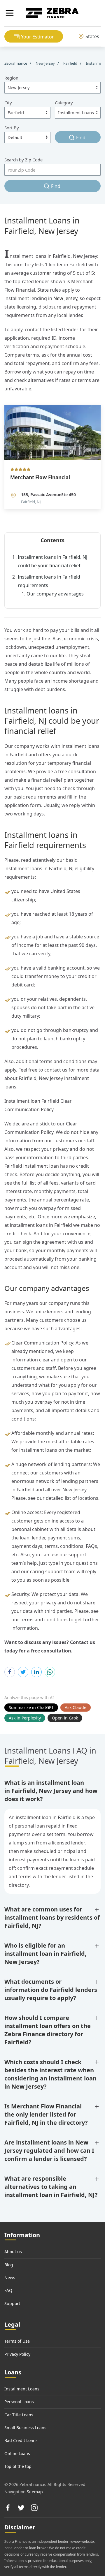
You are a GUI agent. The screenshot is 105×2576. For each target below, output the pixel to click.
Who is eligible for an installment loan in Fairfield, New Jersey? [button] (45, 1954)
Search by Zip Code (23, 160)
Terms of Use (17, 2341)
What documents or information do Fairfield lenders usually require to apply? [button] (51, 1990)
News (10, 2278)
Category (64, 103)
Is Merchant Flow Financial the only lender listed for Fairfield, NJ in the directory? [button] (46, 2114)
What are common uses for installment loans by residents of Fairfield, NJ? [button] (52, 1917)
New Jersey (65, 298)
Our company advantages (55, 594)
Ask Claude (76, 1707)
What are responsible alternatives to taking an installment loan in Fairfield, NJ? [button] (51, 2187)
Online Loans (17, 2453)
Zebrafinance (16, 63)
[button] (10, 13)
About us (13, 2252)
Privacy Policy (17, 2354)
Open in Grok (65, 1718)
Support (12, 2303)
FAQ (8, 2290)
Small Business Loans (25, 2428)
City (8, 103)
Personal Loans (19, 2402)
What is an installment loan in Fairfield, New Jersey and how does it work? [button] (51, 1791)
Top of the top (18, 2466)
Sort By (12, 128)
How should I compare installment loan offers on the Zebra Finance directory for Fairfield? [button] (48, 2030)
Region (11, 78)
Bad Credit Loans (21, 2440)
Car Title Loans (19, 2415)
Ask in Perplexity (25, 1718)
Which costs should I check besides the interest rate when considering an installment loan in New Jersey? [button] (50, 2074)
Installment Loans (22, 2389)
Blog (9, 2265)
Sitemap (35, 2492)
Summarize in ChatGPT (31, 1707)
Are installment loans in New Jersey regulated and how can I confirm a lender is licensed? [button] (49, 2151)
